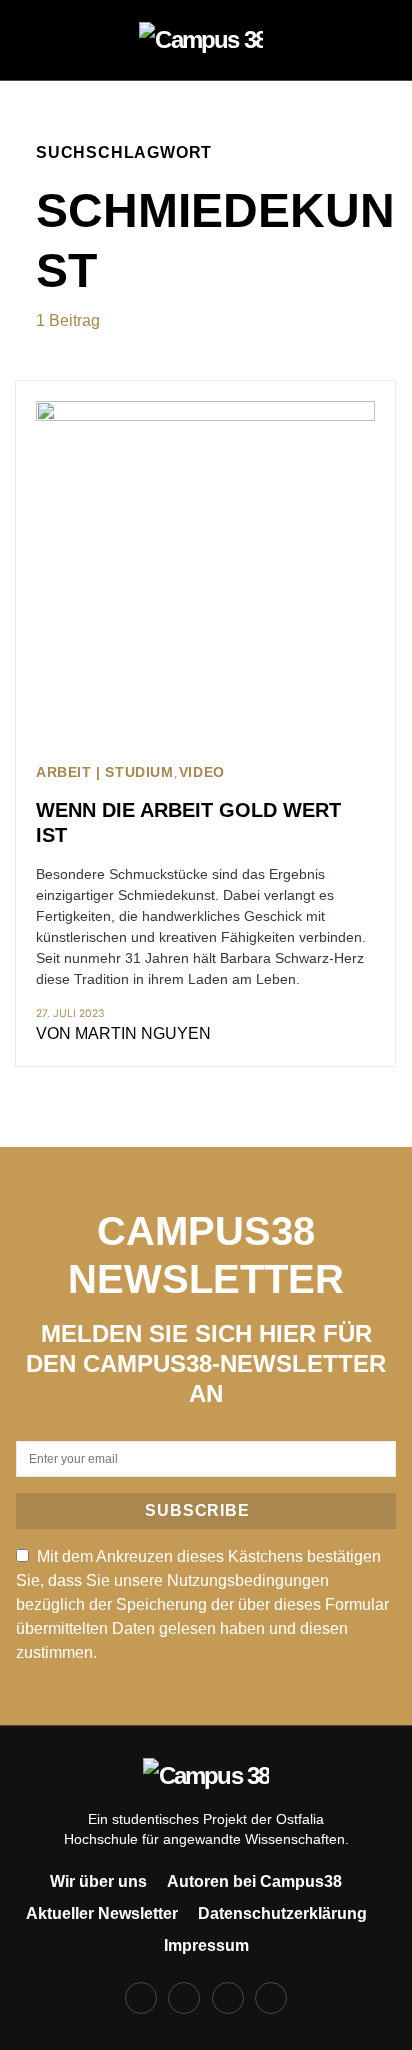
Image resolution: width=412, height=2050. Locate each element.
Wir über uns (98, 1881)
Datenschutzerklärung (282, 1913)
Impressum (206, 1945)
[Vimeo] (271, 1998)
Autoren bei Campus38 (254, 1881)
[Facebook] (141, 1998)
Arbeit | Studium (105, 772)
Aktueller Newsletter (102, 1913)
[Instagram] (184, 1998)
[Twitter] (228, 1998)
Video (202, 772)
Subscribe (197, 1510)
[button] (42, 40)
